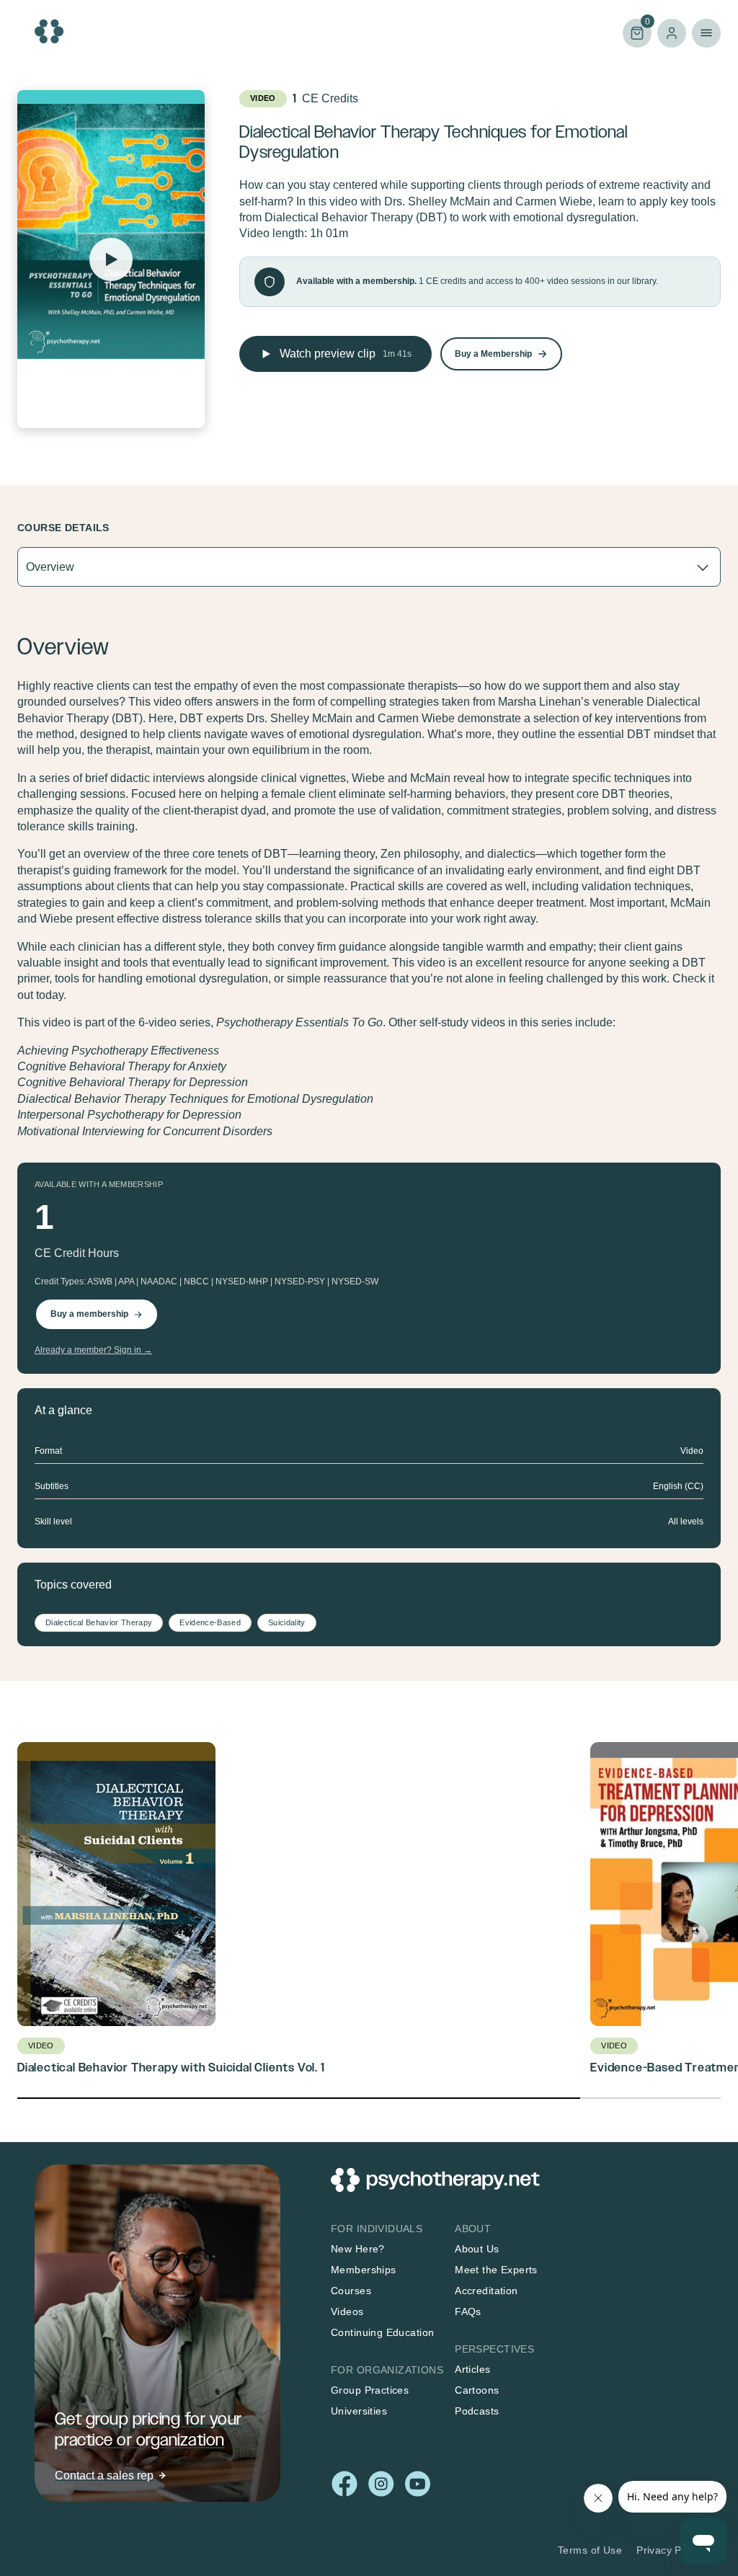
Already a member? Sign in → (93, 1350)
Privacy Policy (670, 2550)
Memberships (364, 2270)
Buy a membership (89, 1314)
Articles (472, 2369)
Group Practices (370, 2390)
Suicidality (287, 1622)
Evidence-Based (210, 1622)
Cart (636, 32)
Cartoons (477, 2390)
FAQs (468, 2311)
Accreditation (486, 2291)
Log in (672, 33)
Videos (347, 2311)
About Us (477, 2249)
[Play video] (111, 259)
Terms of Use (590, 2550)
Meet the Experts (496, 2270)
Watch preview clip (346, 354)
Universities (359, 2411)
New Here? (358, 2249)
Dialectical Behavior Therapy (99, 1622)
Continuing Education (382, 2332)
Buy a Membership (493, 354)
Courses (351, 2291)
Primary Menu (706, 33)
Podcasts (477, 2411)
